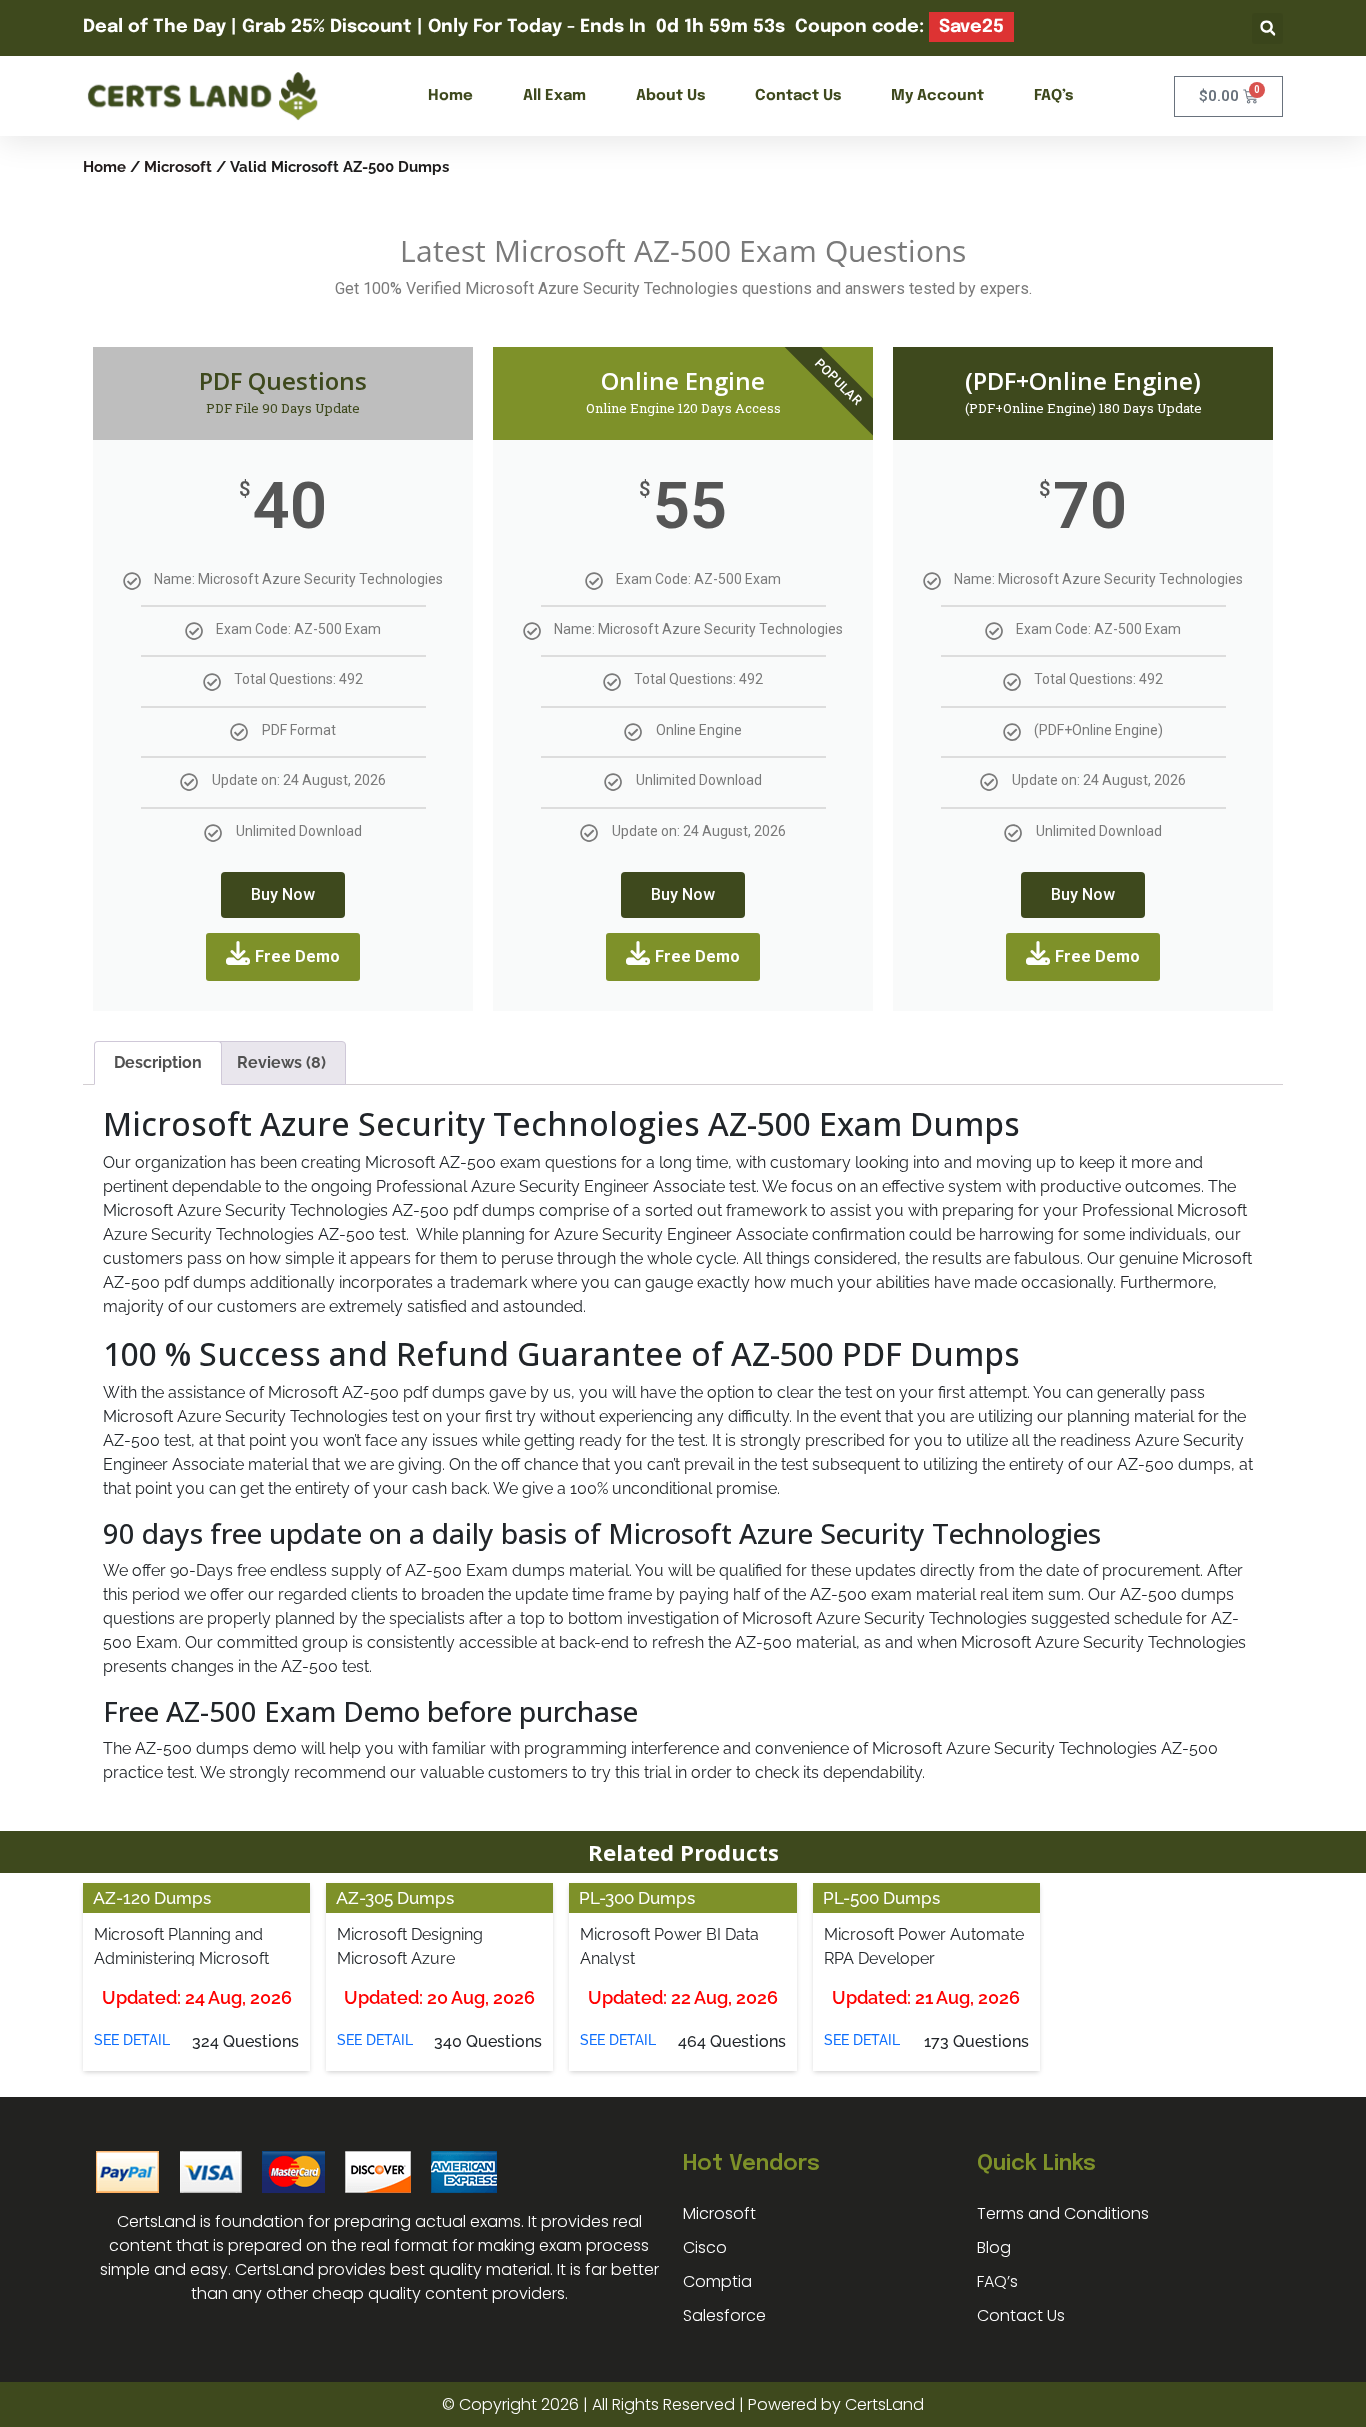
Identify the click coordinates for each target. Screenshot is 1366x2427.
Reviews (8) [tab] (281, 1062)
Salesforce (724, 2315)
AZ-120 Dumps (152, 1898)
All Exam (554, 96)
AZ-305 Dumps (395, 1898)
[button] (1267, 28)
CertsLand (884, 2404)
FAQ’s (1053, 96)
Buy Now (283, 894)
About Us (670, 96)
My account (937, 96)
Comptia (717, 2281)
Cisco (705, 2247)
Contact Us (798, 96)
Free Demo (297, 956)
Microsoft (178, 166)
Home (450, 96)
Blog (994, 2247)
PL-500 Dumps (881, 1898)
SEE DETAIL (132, 2040)
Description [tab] (158, 1062)
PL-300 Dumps (637, 1898)
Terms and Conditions (1063, 2213)
